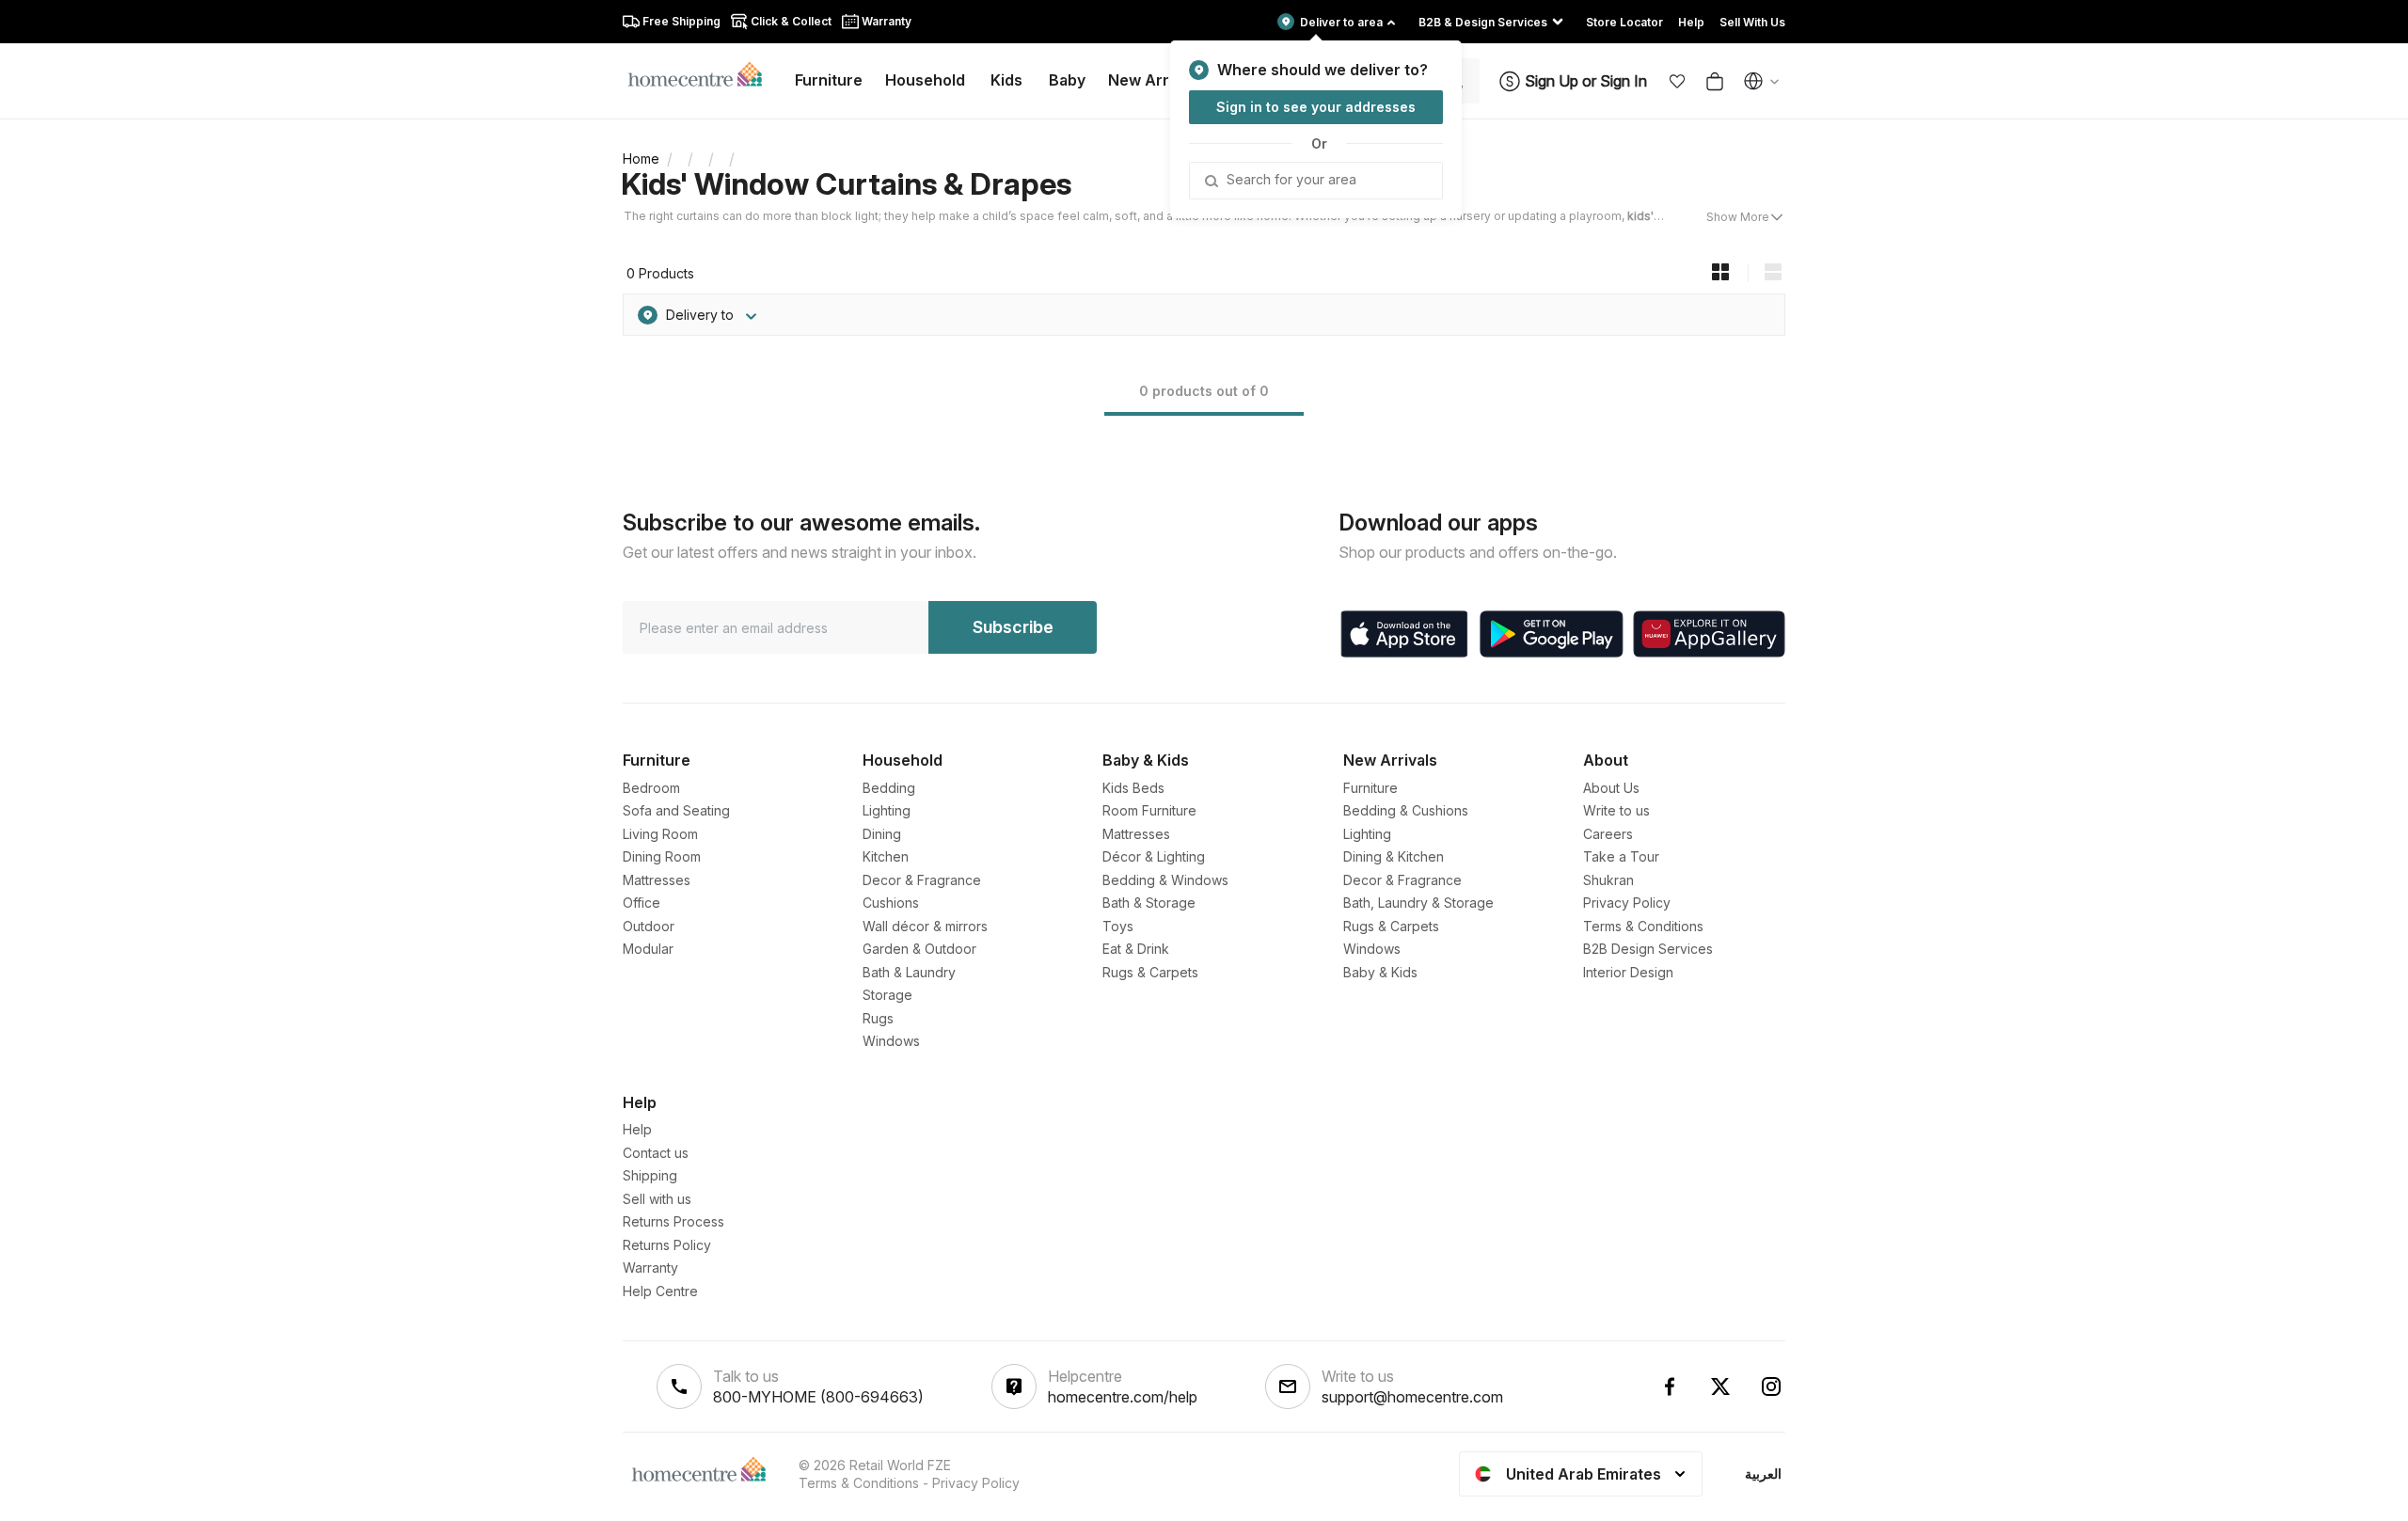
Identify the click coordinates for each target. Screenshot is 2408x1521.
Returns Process (673, 1221)
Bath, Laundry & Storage (1418, 903)
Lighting (887, 810)
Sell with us (657, 1199)
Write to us (1616, 810)
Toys (1118, 926)
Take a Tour (1621, 856)
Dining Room (662, 856)
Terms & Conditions (1643, 926)
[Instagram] (1771, 1386)
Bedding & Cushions (1406, 810)
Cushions (891, 903)
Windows (891, 1041)
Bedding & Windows (1165, 880)
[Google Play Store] (1552, 634)
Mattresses (657, 880)
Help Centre (660, 1291)
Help (637, 1129)
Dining (882, 834)
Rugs (878, 1018)
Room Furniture (1149, 810)
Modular (648, 949)
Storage (887, 995)
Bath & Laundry (909, 972)
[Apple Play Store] (1404, 634)
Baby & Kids (1380, 972)
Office (642, 903)
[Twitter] (1720, 1386)
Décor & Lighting (1154, 856)
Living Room (660, 834)
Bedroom (651, 788)
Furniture (1370, 788)
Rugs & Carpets (1150, 972)
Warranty (650, 1267)
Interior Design (1628, 972)
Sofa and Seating (676, 810)
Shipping (650, 1175)
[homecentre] (703, 73)
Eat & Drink (1136, 949)
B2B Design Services (1648, 949)
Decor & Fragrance (922, 880)
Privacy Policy (1627, 903)
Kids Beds (1133, 788)
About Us (1611, 788)
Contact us (656, 1153)
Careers (1608, 834)
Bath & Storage (1149, 903)
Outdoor (649, 926)
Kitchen (886, 856)
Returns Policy (667, 1245)
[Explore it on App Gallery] (1709, 634)
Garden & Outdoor (919, 949)
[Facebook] (1670, 1386)
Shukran (1608, 880)
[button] (1677, 81)
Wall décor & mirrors (925, 926)
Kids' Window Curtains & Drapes (846, 184)
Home (641, 158)
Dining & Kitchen (1394, 856)
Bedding (889, 788)
